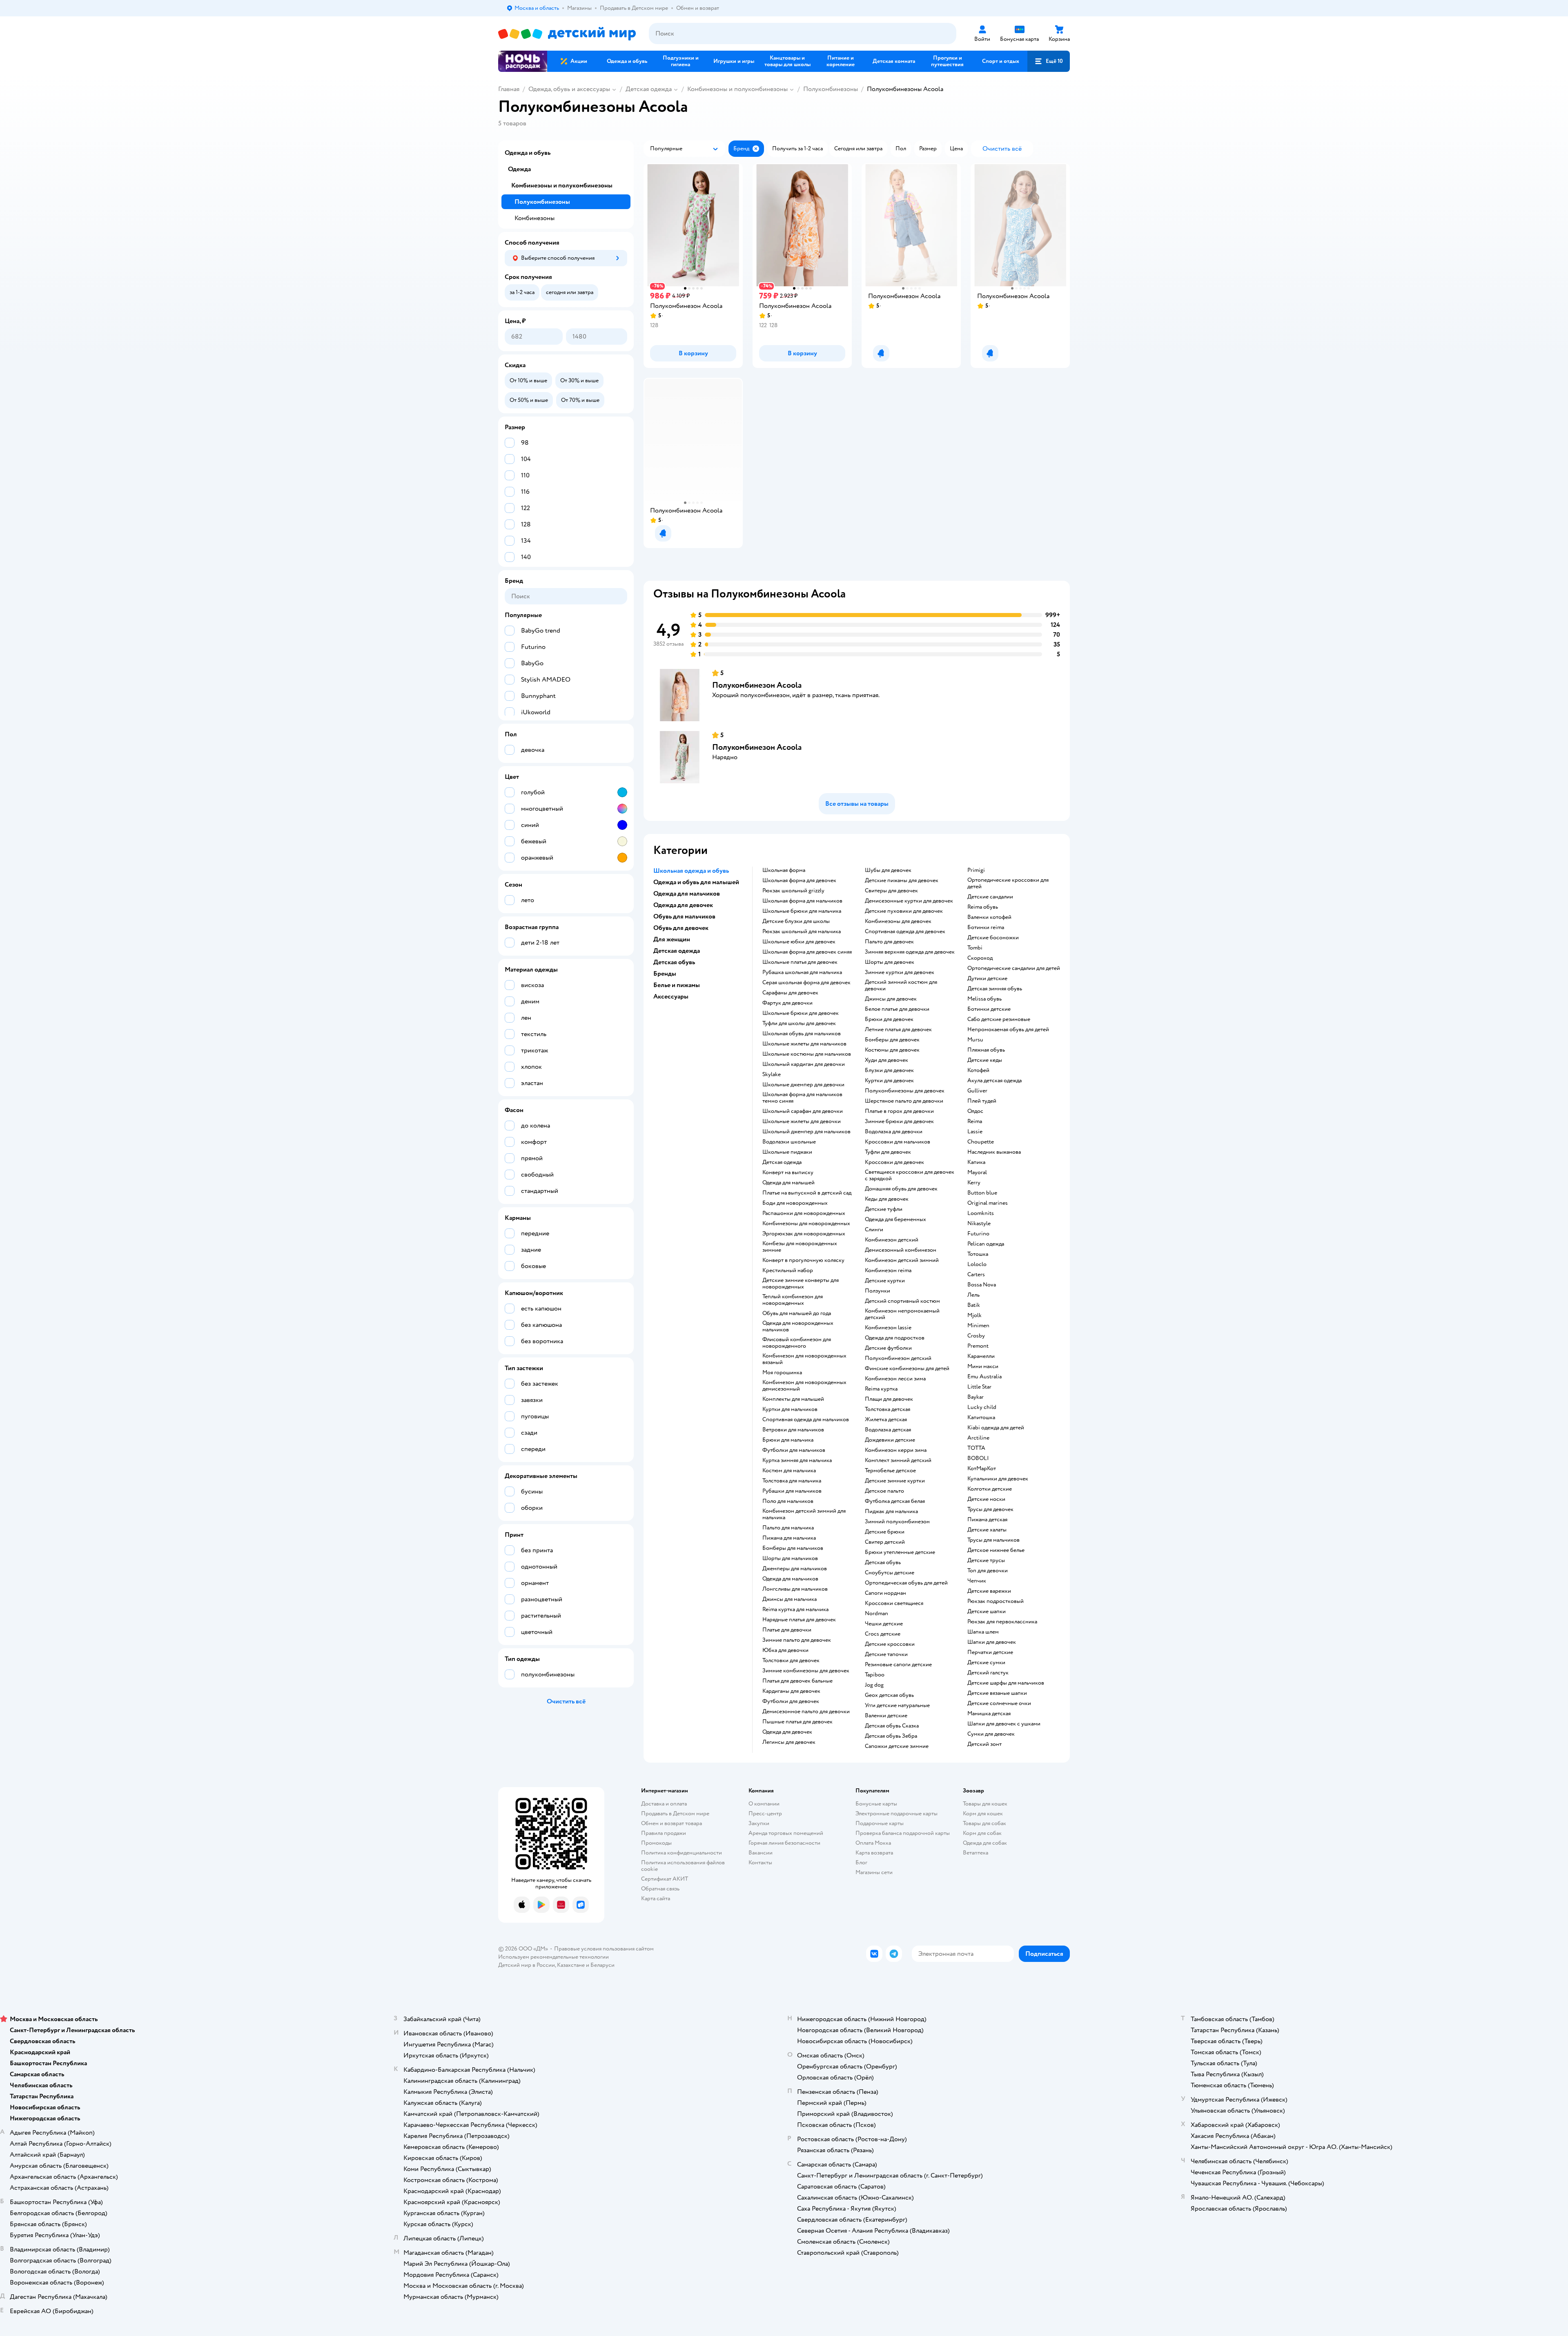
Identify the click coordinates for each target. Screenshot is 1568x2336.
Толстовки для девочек (791, 1661)
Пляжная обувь (986, 1050)
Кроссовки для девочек (894, 1162)
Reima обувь (983, 907)
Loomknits (981, 1213)
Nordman (876, 1614)
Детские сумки (986, 1663)
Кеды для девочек (887, 1199)
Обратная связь (660, 1889)
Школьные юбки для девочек (799, 942)
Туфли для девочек (888, 1152)
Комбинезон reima (888, 1271)
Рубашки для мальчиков (792, 1491)
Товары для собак (984, 1823)
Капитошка (981, 1418)
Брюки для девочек (889, 1019)
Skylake (772, 1074)
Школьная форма (784, 870)
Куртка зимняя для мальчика (797, 1460)
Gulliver (977, 1091)
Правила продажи (664, 1833)
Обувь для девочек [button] (681, 928)
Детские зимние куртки (895, 1481)
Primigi (976, 870)
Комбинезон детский (892, 1240)
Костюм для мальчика (789, 1471)
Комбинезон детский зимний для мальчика (804, 1514)
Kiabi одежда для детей (996, 1428)
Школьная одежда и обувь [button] (691, 871)
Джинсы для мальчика (790, 1599)
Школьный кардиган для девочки (804, 1064)
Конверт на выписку (788, 1172)
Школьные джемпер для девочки (803, 1085)
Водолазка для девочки (894, 1132)
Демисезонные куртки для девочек (909, 901)
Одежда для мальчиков (790, 1579)
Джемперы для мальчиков (795, 1569)
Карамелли (981, 1356)
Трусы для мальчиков (993, 1540)
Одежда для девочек (787, 1732)
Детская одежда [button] (677, 951)
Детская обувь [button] (674, 962)
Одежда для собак (985, 1843)
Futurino (978, 1234)
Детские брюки (885, 1532)
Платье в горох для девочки (899, 1111)
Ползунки (878, 1291)
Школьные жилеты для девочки (802, 1121)
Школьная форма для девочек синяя (807, 952)
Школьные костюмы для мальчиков (807, 1054)
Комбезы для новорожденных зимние (800, 1247)
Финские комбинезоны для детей (907, 1369)
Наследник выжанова (994, 1152)
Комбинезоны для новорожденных (806, 1224)
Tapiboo (875, 1675)
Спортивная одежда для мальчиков (806, 1420)
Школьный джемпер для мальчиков (806, 1132)
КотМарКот (982, 1469)
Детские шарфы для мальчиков (1006, 1683)
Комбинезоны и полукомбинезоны (737, 89)
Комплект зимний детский (898, 1460)
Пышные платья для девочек (797, 1722)
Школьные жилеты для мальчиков (804, 1044)
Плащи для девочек (889, 1399)
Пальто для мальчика (788, 1528)
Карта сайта (656, 1898)
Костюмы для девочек (892, 1050)
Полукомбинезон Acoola (757, 685)
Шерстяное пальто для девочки (904, 1101)
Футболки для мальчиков (794, 1450)
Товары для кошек (985, 1804)
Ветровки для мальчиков (793, 1430)
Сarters (976, 1275)
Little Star (979, 1387)
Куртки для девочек (889, 1081)
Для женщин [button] (672, 939)
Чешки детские (884, 1624)
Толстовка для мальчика (792, 1481)
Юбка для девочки (785, 1650)
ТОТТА (976, 1448)
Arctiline (978, 1438)
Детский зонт (984, 1744)
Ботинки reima (986, 927)
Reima (975, 1121)
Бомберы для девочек (892, 1040)
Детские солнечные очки (999, 1703)
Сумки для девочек (991, 1734)
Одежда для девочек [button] (683, 905)
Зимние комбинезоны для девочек (806, 1671)
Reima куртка (881, 1389)
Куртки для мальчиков (790, 1409)
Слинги (874, 1230)
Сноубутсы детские (890, 1573)
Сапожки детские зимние (897, 1746)
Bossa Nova (982, 1285)
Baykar (976, 1397)
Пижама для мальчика (789, 1538)
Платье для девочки (787, 1630)
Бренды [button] (665, 974)
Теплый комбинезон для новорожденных (793, 1300)
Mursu (975, 1040)
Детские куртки (885, 1281)
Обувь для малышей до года (797, 1313)
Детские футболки (888, 1348)
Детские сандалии (990, 897)
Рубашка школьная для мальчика (802, 972)
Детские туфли (884, 1209)
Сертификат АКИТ (665, 1879)
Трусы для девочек (990, 1509)
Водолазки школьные (789, 1142)
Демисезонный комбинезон (901, 1250)
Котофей (978, 1070)
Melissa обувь (984, 999)
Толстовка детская (888, 1409)
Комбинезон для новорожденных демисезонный (804, 1386)
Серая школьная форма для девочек (806, 983)
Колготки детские (990, 1489)
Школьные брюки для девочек (801, 1013)
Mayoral (977, 1172)
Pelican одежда (986, 1244)
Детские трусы (986, 1560)
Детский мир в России (527, 1965)
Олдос (975, 1111)
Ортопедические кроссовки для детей (1008, 883)
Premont (978, 1346)
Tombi (975, 948)
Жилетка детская (886, 1420)
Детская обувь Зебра (891, 1736)
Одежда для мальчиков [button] (687, 894)
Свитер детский (885, 1542)
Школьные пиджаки (787, 1152)
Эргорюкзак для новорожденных (804, 1234)
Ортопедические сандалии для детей (1014, 968)
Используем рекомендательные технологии (553, 1957)
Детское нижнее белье (996, 1550)
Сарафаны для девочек (790, 993)
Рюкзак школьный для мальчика (802, 932)
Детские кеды (985, 1060)
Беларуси (602, 1965)
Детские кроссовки (890, 1644)
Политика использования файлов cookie (683, 1866)
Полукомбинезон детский (898, 1358)
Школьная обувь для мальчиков (802, 1034)
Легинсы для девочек (789, 1742)
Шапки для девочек (992, 1642)
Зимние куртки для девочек (900, 972)
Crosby (976, 1336)
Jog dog (874, 1685)
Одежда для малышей (788, 1183)
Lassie (975, 1132)
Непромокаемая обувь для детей (1008, 1030)
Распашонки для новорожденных (804, 1213)
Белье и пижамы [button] (677, 985)
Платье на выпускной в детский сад (807, 1193)
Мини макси (983, 1366)
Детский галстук (988, 1673)
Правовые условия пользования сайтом (604, 1949)
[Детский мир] (567, 34)
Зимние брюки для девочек (899, 1121)
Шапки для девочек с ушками (1004, 1724)
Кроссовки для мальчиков (898, 1142)
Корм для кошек (983, 1813)
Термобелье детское (890, 1471)
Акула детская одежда (994, 1081)
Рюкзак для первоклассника (1002, 1622)
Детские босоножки (993, 938)
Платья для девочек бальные (797, 1681)
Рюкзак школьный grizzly (793, 891)
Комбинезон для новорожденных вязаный (804, 1359)
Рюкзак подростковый (996, 1601)
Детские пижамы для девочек (902, 880)
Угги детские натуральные (897, 1705)
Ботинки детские (989, 1009)
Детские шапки (987, 1612)
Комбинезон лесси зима (895, 1379)
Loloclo (977, 1264)
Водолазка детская (888, 1430)
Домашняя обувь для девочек (901, 1189)
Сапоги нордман (885, 1593)
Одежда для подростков (895, 1338)
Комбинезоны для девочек (898, 921)
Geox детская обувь (889, 1695)
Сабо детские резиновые (999, 1019)
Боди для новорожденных (795, 1203)
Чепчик (977, 1581)
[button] (1049, 61)
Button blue (982, 1193)
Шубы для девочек (888, 870)
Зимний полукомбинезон (897, 1522)
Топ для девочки (988, 1571)
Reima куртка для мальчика (795, 1609)
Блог (861, 1862)
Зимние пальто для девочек (797, 1640)
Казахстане (571, 1965)
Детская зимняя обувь (995, 989)
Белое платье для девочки (897, 1009)
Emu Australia (984, 1377)
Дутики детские (987, 979)
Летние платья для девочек (898, 1030)
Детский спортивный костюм (902, 1301)
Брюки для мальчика (788, 1440)
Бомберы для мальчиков (793, 1548)
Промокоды (656, 1843)
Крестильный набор (788, 1271)
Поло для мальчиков (788, 1501)
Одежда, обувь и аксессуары (569, 89)
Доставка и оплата (664, 1804)
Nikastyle (979, 1224)
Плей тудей (982, 1101)
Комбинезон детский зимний (902, 1260)
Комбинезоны (535, 218)
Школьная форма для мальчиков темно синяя (802, 1098)
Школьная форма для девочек (799, 880)
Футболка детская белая (895, 1501)
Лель (973, 1295)
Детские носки (986, 1499)
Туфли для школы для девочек (799, 1023)
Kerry (974, 1183)
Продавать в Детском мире (675, 1813)
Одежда (519, 169)
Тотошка (978, 1254)
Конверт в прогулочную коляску (803, 1260)
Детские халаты (987, 1530)
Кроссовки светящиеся (894, 1603)
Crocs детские (883, 1634)
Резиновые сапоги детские (898, 1665)
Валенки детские (886, 1716)
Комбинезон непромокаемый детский (902, 1314)
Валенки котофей (989, 917)
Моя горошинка (782, 1373)
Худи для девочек (886, 1060)
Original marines (988, 1203)
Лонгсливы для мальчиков (795, 1589)
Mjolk (974, 1315)
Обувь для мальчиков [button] (684, 916)
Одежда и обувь (528, 153)
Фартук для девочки (787, 1003)
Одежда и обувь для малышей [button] (696, 882)
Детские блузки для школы (796, 921)
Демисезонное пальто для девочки (806, 1712)
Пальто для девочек (889, 942)
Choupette (981, 1142)
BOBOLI (978, 1458)
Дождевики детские (890, 1440)
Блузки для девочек (889, 1070)
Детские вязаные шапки (997, 1693)
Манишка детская (989, 1714)
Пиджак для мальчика (891, 1511)
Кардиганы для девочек (791, 1691)
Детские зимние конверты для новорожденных (801, 1284)
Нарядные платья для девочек (799, 1620)
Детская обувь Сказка (892, 1726)
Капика (976, 1162)
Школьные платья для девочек (800, 962)
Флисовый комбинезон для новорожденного (797, 1343)
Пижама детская (987, 1520)
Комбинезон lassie (888, 1328)
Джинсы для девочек (891, 999)
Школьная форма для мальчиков (802, 901)
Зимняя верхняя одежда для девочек (910, 952)
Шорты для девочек (890, 962)
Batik (974, 1305)
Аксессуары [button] (671, 996)
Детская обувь (883, 1563)
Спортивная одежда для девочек (905, 932)
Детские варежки (989, 1591)
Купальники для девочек (998, 1479)
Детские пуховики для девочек (904, 911)
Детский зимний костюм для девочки (901, 985)
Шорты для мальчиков (790, 1558)
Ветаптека (976, 1853)
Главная (509, 89)
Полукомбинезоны (831, 89)
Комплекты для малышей (793, 1399)
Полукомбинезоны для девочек (905, 1091)
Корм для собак (982, 1833)
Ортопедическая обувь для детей (906, 1583)
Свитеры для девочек (891, 891)
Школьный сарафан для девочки (803, 1111)
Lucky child (982, 1407)
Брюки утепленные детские (900, 1552)
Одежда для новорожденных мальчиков (798, 1326)
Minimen (978, 1326)
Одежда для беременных (895, 1219)
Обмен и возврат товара (672, 1823)
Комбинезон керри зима (896, 1450)
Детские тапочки (886, 1654)
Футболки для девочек (791, 1701)
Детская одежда (649, 89)
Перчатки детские (990, 1652)
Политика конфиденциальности (682, 1853)
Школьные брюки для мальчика (802, 911)
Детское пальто (884, 1491)
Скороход (980, 958)
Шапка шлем (983, 1632)
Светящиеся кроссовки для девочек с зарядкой (910, 1175)
